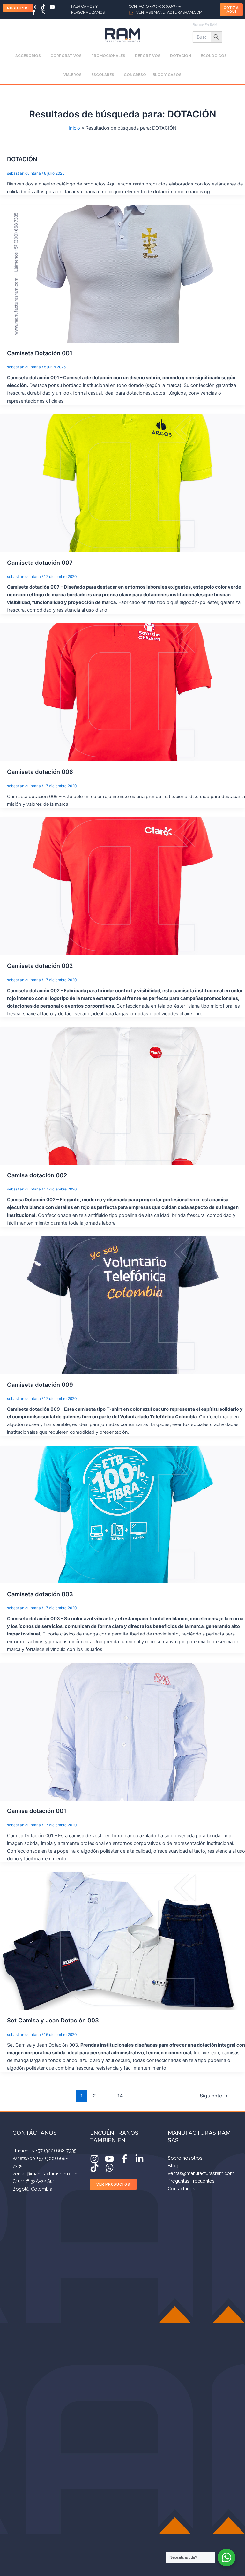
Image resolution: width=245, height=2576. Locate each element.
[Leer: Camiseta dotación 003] (122, 1514)
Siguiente (214, 2096)
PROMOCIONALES (108, 56)
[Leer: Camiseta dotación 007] (122, 483)
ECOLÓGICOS (214, 56)
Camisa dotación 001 (37, 1811)
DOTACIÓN (181, 56)
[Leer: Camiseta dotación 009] (122, 1305)
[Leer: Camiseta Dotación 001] (122, 273)
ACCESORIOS (28, 56)
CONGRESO (135, 75)
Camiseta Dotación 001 (40, 353)
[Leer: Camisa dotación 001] (122, 1731)
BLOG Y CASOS (167, 75)
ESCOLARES (103, 75)
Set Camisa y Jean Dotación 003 (53, 2020)
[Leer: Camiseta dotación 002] (122, 886)
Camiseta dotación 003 (40, 1594)
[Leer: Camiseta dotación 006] (122, 692)
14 (120, 2096)
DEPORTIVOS (148, 56)
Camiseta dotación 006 (40, 772)
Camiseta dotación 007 (40, 563)
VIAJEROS (73, 75)
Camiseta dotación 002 (40, 966)
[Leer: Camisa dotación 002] (122, 1095)
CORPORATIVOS (66, 56)
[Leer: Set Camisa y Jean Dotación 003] (122, 1940)
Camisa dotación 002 (37, 1175)
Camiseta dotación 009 (40, 1385)
